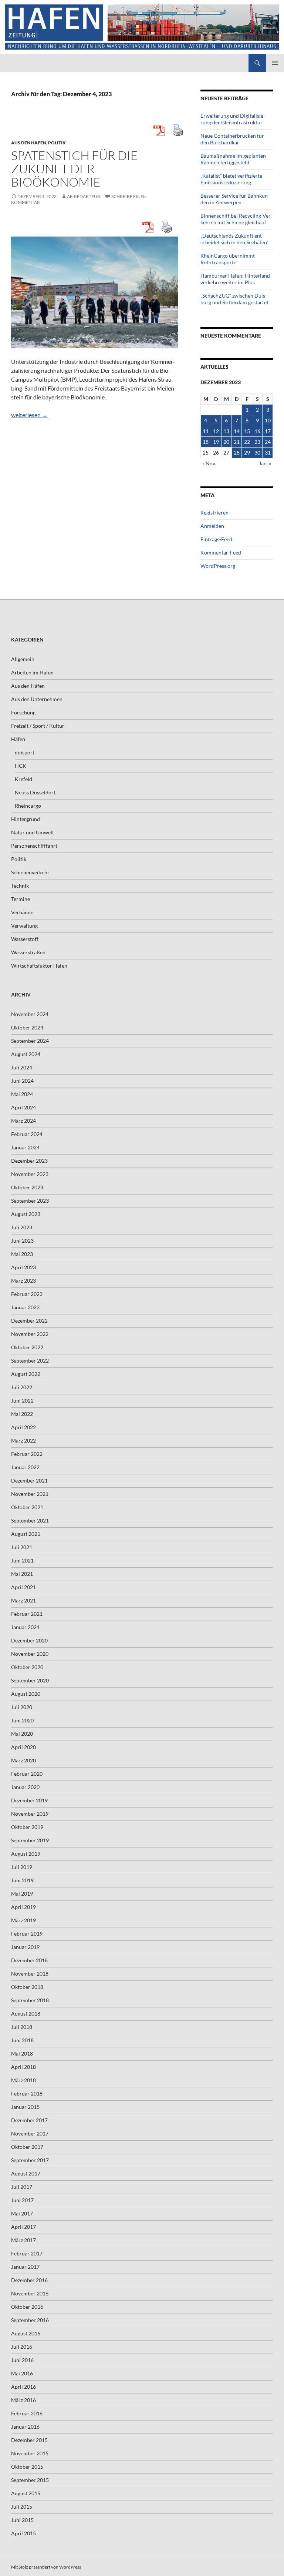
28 (237, 453)
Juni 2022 (22, 1401)
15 (247, 431)
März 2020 (23, 1760)
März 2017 (23, 2240)
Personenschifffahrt (34, 846)
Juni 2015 (22, 2520)
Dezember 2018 (29, 1960)
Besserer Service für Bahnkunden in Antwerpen (235, 199)
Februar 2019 (27, 1934)
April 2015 (23, 2533)
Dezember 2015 (29, 2440)
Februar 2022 (27, 1454)
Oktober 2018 (27, 1987)
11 (206, 431)
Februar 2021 (27, 1614)
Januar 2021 (25, 1627)
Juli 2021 (22, 1547)
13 (226, 431)
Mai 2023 (22, 1254)
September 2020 (30, 1680)
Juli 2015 (22, 2507)
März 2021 (23, 1600)
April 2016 (23, 2387)
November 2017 (30, 2133)
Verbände (22, 912)
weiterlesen (29, 415)
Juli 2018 (22, 2027)
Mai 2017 (22, 2213)
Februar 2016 (27, 2413)
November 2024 (30, 1014)
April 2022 (23, 1427)
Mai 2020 (22, 1734)
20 (226, 442)
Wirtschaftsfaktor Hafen (39, 966)
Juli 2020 (22, 1707)
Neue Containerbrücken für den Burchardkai (232, 139)
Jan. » (265, 463)
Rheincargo (28, 806)
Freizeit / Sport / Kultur (38, 726)
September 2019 (30, 1840)
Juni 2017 (22, 2200)
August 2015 (26, 2493)
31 (268, 453)
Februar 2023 (27, 1294)
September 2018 (30, 2000)
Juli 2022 (22, 1387)
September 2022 (30, 1361)
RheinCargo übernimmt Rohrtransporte (228, 259)
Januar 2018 (25, 2107)
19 (216, 442)
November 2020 (30, 1654)
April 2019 (23, 1907)
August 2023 (26, 1214)
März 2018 (23, 2080)
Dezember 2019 (29, 1800)
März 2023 (23, 1281)
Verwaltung (24, 926)
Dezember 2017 (29, 2120)
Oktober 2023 (27, 1187)
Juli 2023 (22, 1227)
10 (268, 420)
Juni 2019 (22, 1880)
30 (257, 453)
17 (268, 431)
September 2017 (30, 2160)
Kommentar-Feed (221, 552)
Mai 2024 (22, 1094)
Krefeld (23, 779)
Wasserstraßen (28, 952)
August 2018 (26, 2014)
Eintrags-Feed (216, 539)
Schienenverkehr (30, 872)
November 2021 (30, 1494)
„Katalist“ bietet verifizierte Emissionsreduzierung (231, 179)
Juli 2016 (22, 2347)
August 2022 (26, 1374)
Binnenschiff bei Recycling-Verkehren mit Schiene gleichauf (236, 219)
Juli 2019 (22, 1867)
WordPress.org (218, 566)
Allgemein (23, 659)
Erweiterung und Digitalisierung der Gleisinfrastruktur (233, 119)
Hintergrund (26, 819)
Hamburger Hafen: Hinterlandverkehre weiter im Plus (236, 279)
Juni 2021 (22, 1560)
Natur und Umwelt (33, 832)
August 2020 (26, 1694)
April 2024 (23, 1107)
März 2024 (23, 1121)
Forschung (23, 712)
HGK (21, 766)
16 (257, 431)
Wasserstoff (25, 939)
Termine (21, 899)
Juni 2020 (22, 1720)
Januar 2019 (25, 1947)
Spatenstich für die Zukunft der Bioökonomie (75, 169)
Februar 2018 (27, 2093)
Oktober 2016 (27, 2307)
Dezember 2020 (29, 1640)
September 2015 (30, 2480)
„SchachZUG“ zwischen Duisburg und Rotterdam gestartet (234, 299)
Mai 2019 (22, 1894)
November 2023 (30, 1174)
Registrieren (214, 512)
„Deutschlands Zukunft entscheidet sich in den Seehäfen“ (234, 239)
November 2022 (30, 1334)
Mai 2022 (22, 1414)
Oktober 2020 (27, 1667)
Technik (20, 886)
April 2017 (23, 2227)
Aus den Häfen (29, 143)
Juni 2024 (22, 1081)
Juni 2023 (22, 1241)
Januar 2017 (25, 2267)
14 (237, 431)
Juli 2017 (22, 2187)
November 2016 (30, 2293)
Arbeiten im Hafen (32, 672)
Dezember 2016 (29, 2280)
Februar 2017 (27, 2253)
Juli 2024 (22, 1067)
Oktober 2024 (27, 1027)
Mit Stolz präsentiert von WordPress (46, 2567)
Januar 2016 (25, 2427)
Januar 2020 (25, 1787)
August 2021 (26, 1534)
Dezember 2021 (29, 1480)
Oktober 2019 (27, 1827)
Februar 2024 (27, 1134)
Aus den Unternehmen (37, 699)
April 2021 (23, 1587)
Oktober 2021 (27, 1507)
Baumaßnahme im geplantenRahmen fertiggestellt (234, 159)
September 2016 (30, 2320)
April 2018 (23, 2067)
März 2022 (23, 1441)
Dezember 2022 (29, 1321)
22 (247, 442)
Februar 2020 (27, 1774)
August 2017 (26, 2173)
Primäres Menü (275, 63)
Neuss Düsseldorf (35, 792)
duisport (25, 752)
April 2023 (23, 1267)
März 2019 (23, 1920)
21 (237, 442)
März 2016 (23, 2400)
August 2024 (26, 1054)
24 (268, 442)
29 (247, 453)
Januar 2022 (25, 1467)
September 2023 (30, 1201)
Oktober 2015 (27, 2467)
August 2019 (26, 1854)
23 (257, 442)
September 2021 (30, 1520)
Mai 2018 (22, 2054)
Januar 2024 (25, 1147)
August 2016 (26, 2333)
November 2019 (30, 1814)
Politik (57, 143)
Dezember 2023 (29, 1161)
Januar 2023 (25, 1307)
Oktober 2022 (27, 1347)
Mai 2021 (22, 1574)
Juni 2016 (22, 2360)
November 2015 (30, 2453)
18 (206, 442)
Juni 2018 (22, 2040)
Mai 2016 (22, 2373)
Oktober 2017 (27, 2147)
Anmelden (212, 526)
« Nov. (209, 463)
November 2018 (30, 1974)
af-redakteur (84, 196)
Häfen (18, 739)
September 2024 (30, 1041)
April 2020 (23, 1747)
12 (216, 431)
